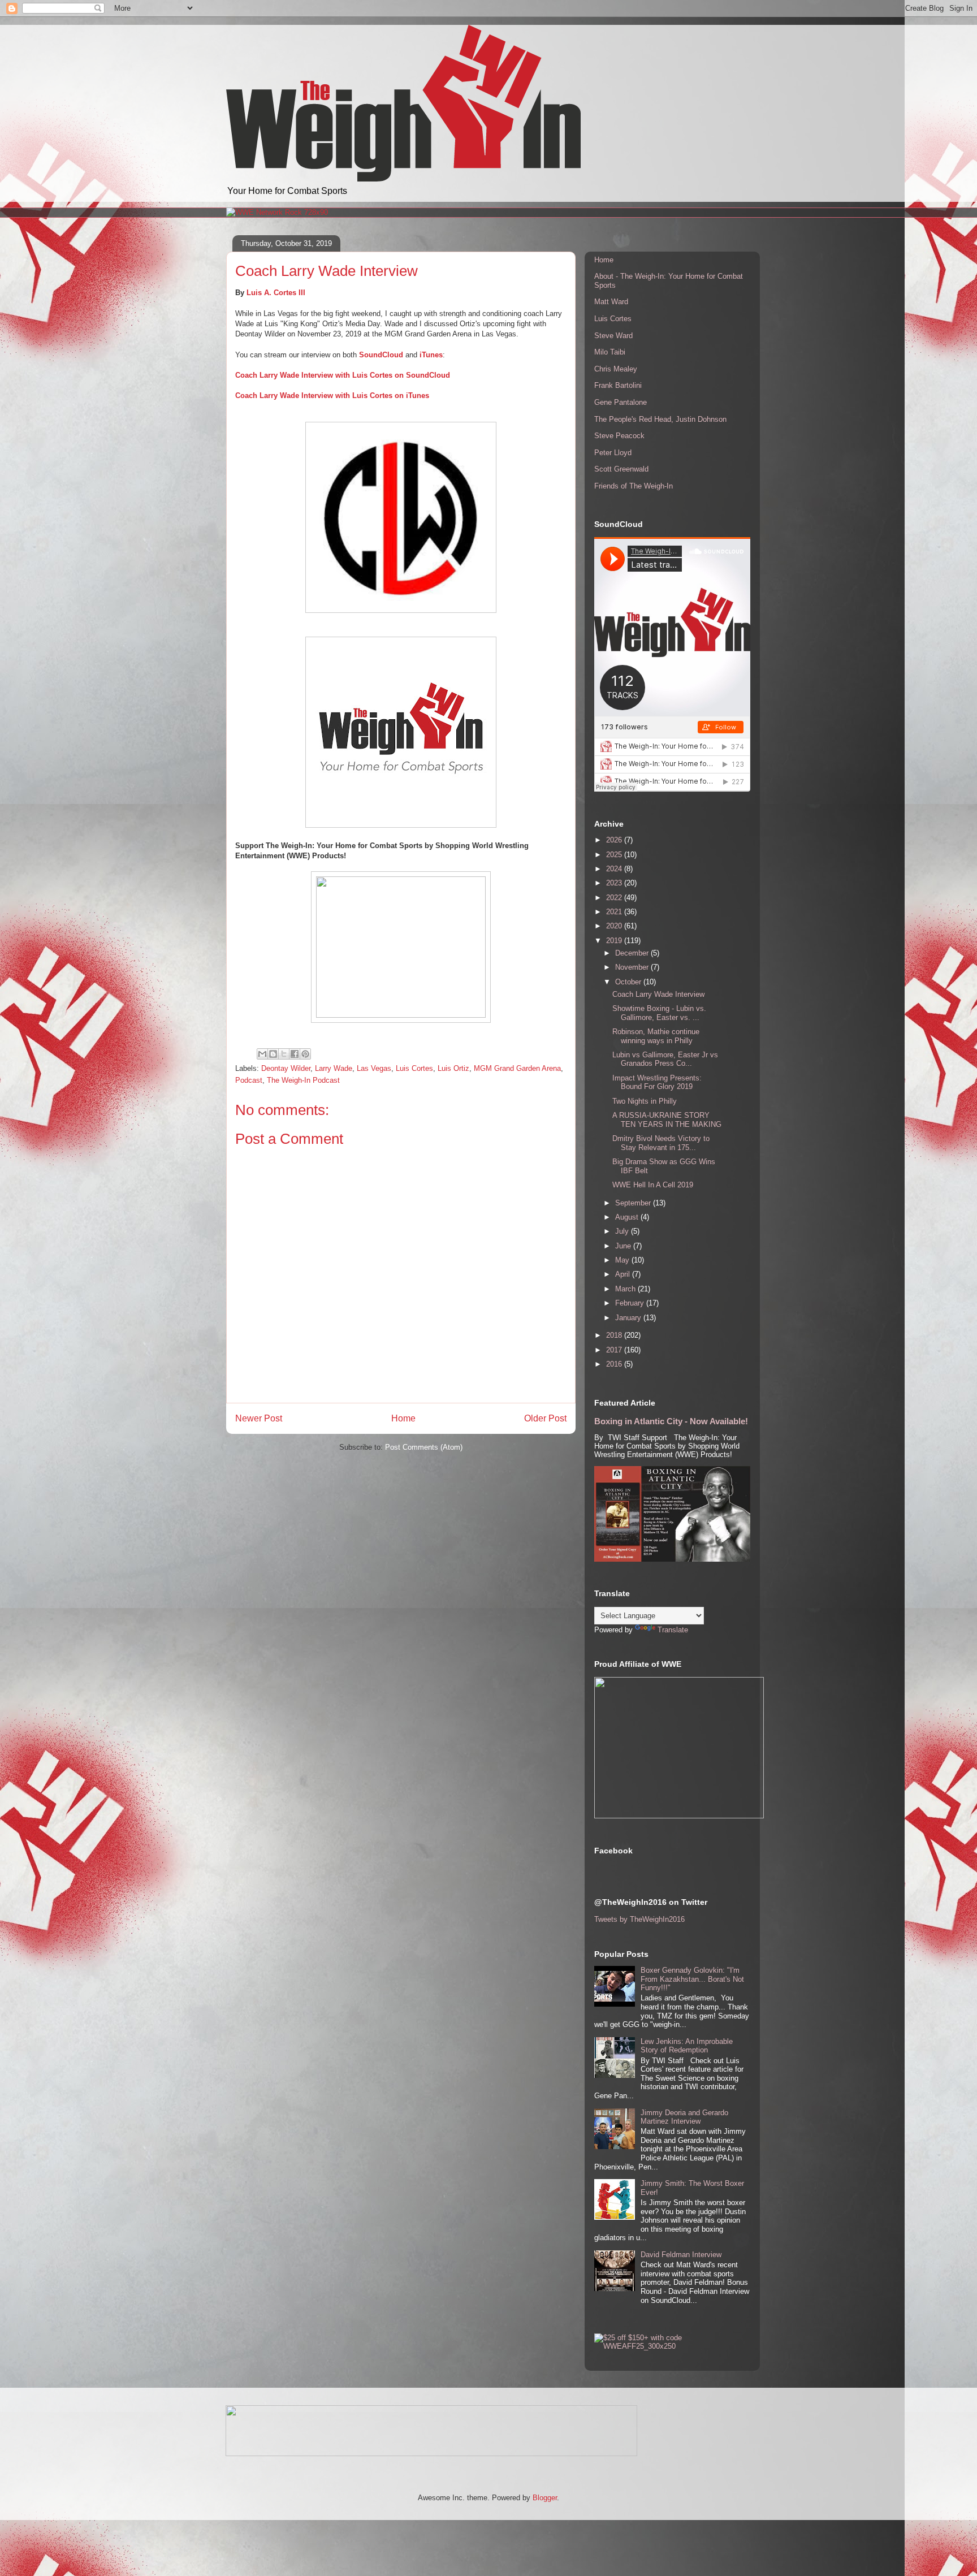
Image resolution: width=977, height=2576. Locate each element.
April (624, 1274)
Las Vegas (374, 1068)
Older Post (545, 1418)
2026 (615, 840)
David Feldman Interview (681, 2255)
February (631, 1303)
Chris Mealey (616, 369)
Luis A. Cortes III (276, 293)
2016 (615, 1364)
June (624, 1246)
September (634, 1203)
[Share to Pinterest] (305, 1054)
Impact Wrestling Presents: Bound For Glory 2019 (657, 1082)
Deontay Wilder (286, 1068)
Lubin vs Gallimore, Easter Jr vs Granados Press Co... (665, 1059)
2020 (615, 926)
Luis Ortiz (453, 1068)
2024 (615, 869)
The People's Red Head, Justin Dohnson (660, 419)
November (633, 967)
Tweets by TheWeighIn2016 (639, 1919)
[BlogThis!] (273, 1054)
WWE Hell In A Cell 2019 (653, 1185)
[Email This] (262, 1054)
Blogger (545, 2498)
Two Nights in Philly (645, 1101)
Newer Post (259, 1418)
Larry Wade (334, 1068)
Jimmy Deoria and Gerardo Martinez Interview (684, 2117)
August (628, 1217)
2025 (615, 855)
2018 (615, 1335)
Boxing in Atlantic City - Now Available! (671, 1421)
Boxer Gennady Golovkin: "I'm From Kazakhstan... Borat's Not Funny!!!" (692, 1979)
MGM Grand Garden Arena (517, 1068)
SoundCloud (381, 355)
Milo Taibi (610, 352)
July (623, 1231)
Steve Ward (613, 336)
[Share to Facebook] (295, 1054)
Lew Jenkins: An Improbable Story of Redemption (687, 2046)
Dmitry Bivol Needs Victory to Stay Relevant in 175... (661, 1143)
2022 (615, 898)
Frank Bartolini (618, 385)
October (629, 982)
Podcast (249, 1080)
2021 (615, 912)
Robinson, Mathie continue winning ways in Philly (656, 1036)
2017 (615, 1350)
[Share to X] (284, 1054)
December (633, 953)
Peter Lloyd (613, 453)
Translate (673, 1630)
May (623, 1260)
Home (403, 1418)
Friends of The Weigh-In (634, 486)
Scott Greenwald (621, 469)
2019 (615, 941)
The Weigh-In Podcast (303, 1080)
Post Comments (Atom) (424, 1447)
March (626, 1289)
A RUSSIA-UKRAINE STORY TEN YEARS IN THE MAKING (667, 1120)
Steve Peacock (619, 436)
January (629, 1318)
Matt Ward (611, 302)
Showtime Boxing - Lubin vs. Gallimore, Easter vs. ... (659, 1013)
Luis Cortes (414, 1068)
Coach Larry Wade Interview (658, 994)
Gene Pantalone (621, 402)
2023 (615, 883)
